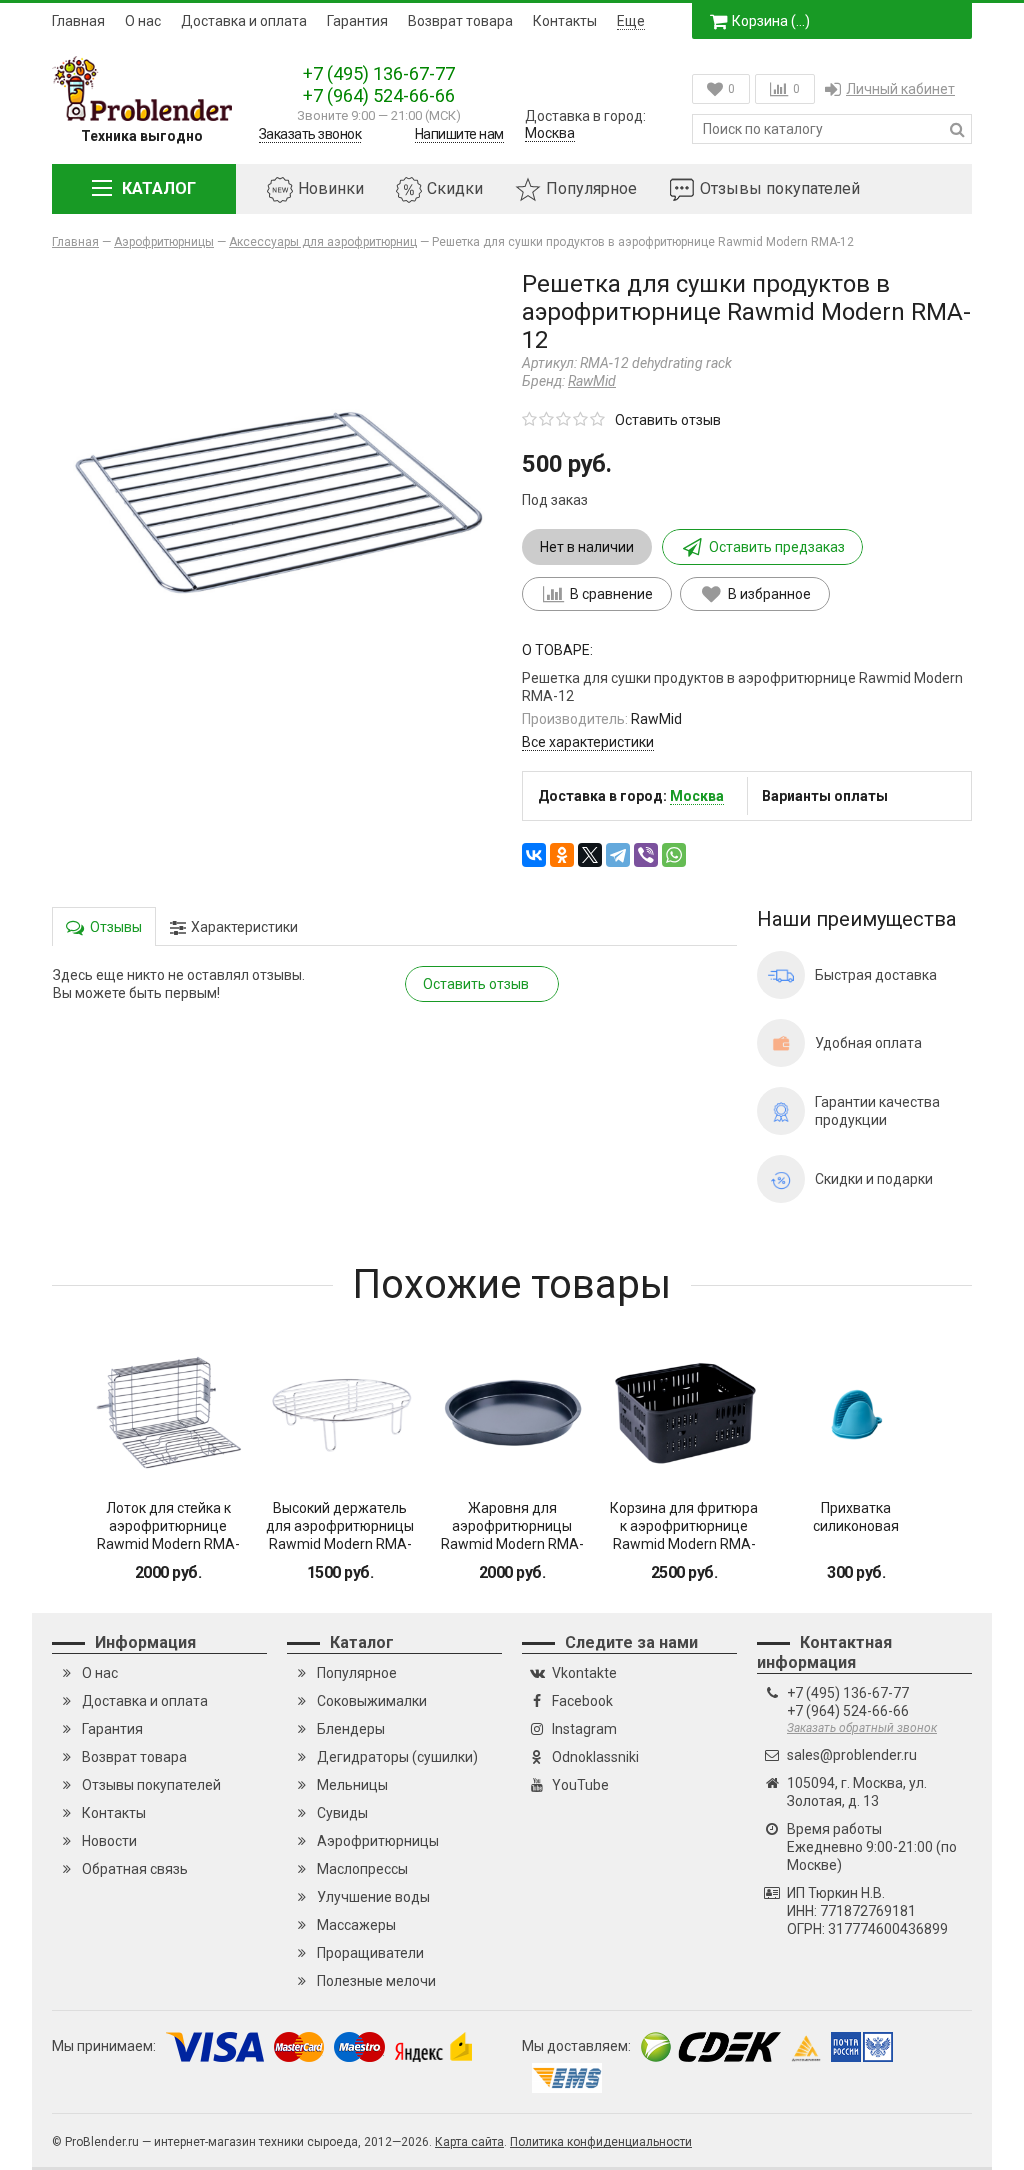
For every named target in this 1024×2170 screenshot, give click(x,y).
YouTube (580, 1785)
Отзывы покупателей (780, 188)
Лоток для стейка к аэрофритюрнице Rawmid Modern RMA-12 (168, 1535)
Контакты (565, 21)
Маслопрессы (362, 1869)
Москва (550, 133)
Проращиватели (370, 1953)
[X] (590, 855)
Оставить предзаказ (777, 547)
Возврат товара (460, 21)
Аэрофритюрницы (378, 1841)
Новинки (331, 188)
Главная (78, 21)
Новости (109, 1841)
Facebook (582, 1701)
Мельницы (352, 1785)
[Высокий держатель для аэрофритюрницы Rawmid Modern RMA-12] (340, 1413)
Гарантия (357, 21)
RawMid (592, 381)
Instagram (584, 1729)
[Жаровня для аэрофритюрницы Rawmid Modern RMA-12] (512, 1413)
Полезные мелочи (376, 1981)
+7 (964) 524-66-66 (379, 95)
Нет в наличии (587, 547)
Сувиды (342, 1813)
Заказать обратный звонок (862, 1728)
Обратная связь (135, 1869)
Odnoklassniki (595, 1757)
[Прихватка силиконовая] (856, 1413)
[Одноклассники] (562, 855)
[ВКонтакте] (534, 855)
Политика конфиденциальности (601, 2142)
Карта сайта (469, 2142)
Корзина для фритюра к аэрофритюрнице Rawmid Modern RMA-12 (684, 1535)
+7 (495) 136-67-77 (379, 73)
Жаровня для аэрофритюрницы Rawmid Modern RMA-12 (512, 1535)
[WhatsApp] (674, 855)
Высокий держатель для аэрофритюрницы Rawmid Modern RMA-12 (340, 1535)
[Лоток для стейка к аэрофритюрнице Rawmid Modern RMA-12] (168, 1413)
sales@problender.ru (852, 1755)
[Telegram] (618, 855)
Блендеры (351, 1729)
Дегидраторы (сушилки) (397, 1757)
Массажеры (356, 1925)
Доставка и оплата (244, 21)
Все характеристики (588, 742)
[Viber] (646, 855)
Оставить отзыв (668, 420)
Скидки (455, 188)
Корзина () (771, 21)
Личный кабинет (900, 89)
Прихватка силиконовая (856, 1517)
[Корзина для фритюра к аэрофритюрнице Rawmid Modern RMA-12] (684, 1413)
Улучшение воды (373, 1897)
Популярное (591, 188)
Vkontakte (584, 1673)
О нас (143, 21)
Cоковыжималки (372, 1701)
